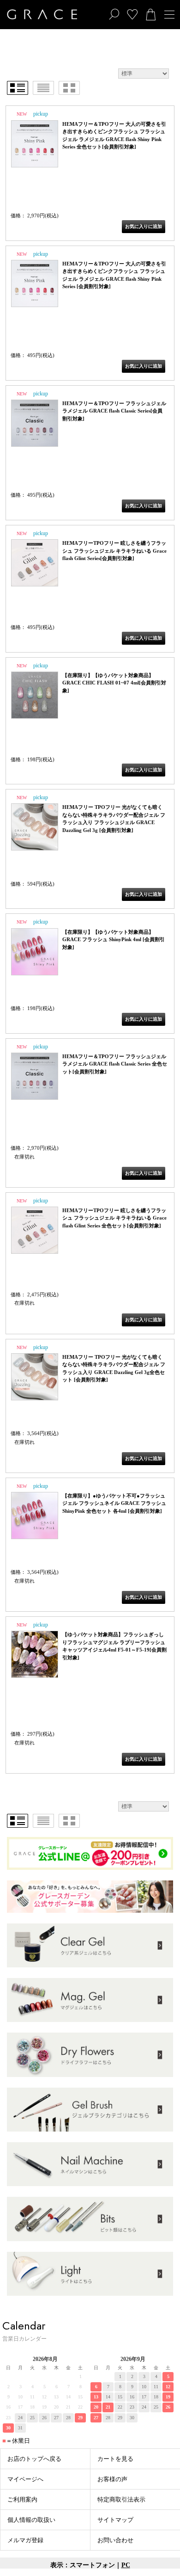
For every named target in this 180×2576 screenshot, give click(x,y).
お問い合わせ (115, 2540)
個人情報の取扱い (31, 2520)
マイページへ (25, 2479)
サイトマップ (115, 2520)
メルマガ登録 (25, 2540)
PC (126, 2565)
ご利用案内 (22, 2499)
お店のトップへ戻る (34, 2459)
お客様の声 (112, 2479)
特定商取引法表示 (121, 2499)
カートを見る (115, 2459)
